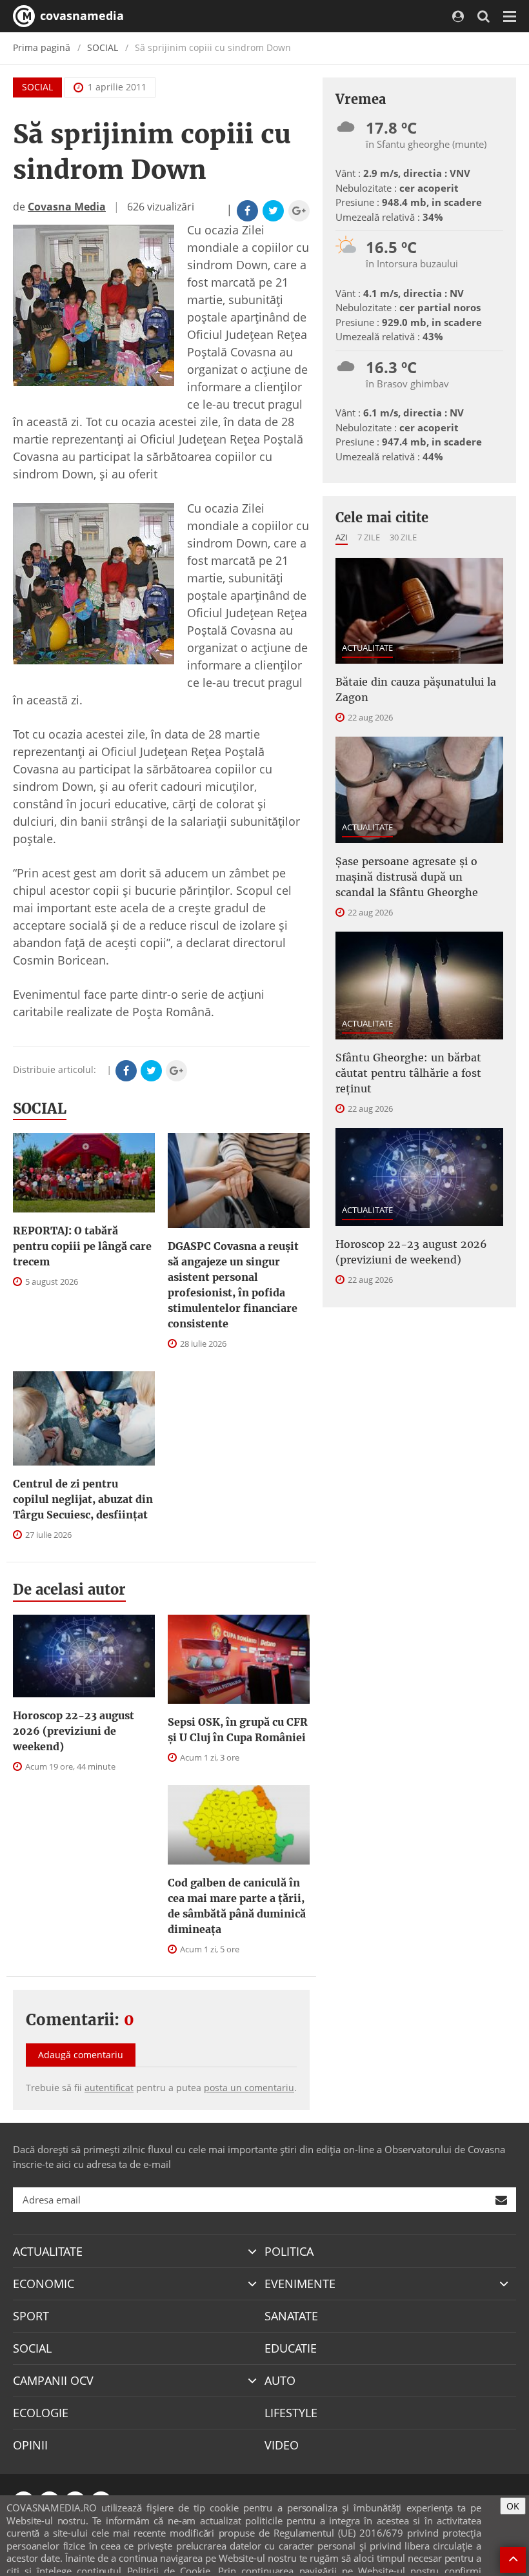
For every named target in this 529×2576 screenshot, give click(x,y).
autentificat (109, 2088)
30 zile (403, 537)
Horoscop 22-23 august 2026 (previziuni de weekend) (74, 1731)
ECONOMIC (44, 2284)
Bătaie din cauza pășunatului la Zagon (416, 690)
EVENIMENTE (300, 2284)
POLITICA (289, 2251)
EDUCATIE (291, 2348)
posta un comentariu (249, 2088)
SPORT (31, 2316)
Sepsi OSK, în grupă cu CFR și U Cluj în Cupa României (238, 1730)
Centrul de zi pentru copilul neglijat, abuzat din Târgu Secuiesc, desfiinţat (83, 1499)
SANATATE (291, 2316)
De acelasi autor (69, 1590)
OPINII (30, 2445)
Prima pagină (42, 47)
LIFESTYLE (291, 2413)
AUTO (280, 2380)
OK (513, 2506)
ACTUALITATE (367, 648)
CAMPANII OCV (53, 2380)
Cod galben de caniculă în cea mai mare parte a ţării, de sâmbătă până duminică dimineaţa (237, 1906)
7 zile (369, 537)
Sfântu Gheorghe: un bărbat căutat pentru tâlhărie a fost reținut (408, 1073)
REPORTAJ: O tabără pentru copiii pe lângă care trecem (82, 1246)
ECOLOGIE (41, 2413)
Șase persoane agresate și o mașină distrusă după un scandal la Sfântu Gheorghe (407, 877)
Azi (342, 537)
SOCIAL (103, 47)
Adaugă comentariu (81, 2055)
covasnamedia (80, 15)
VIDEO (282, 2445)
